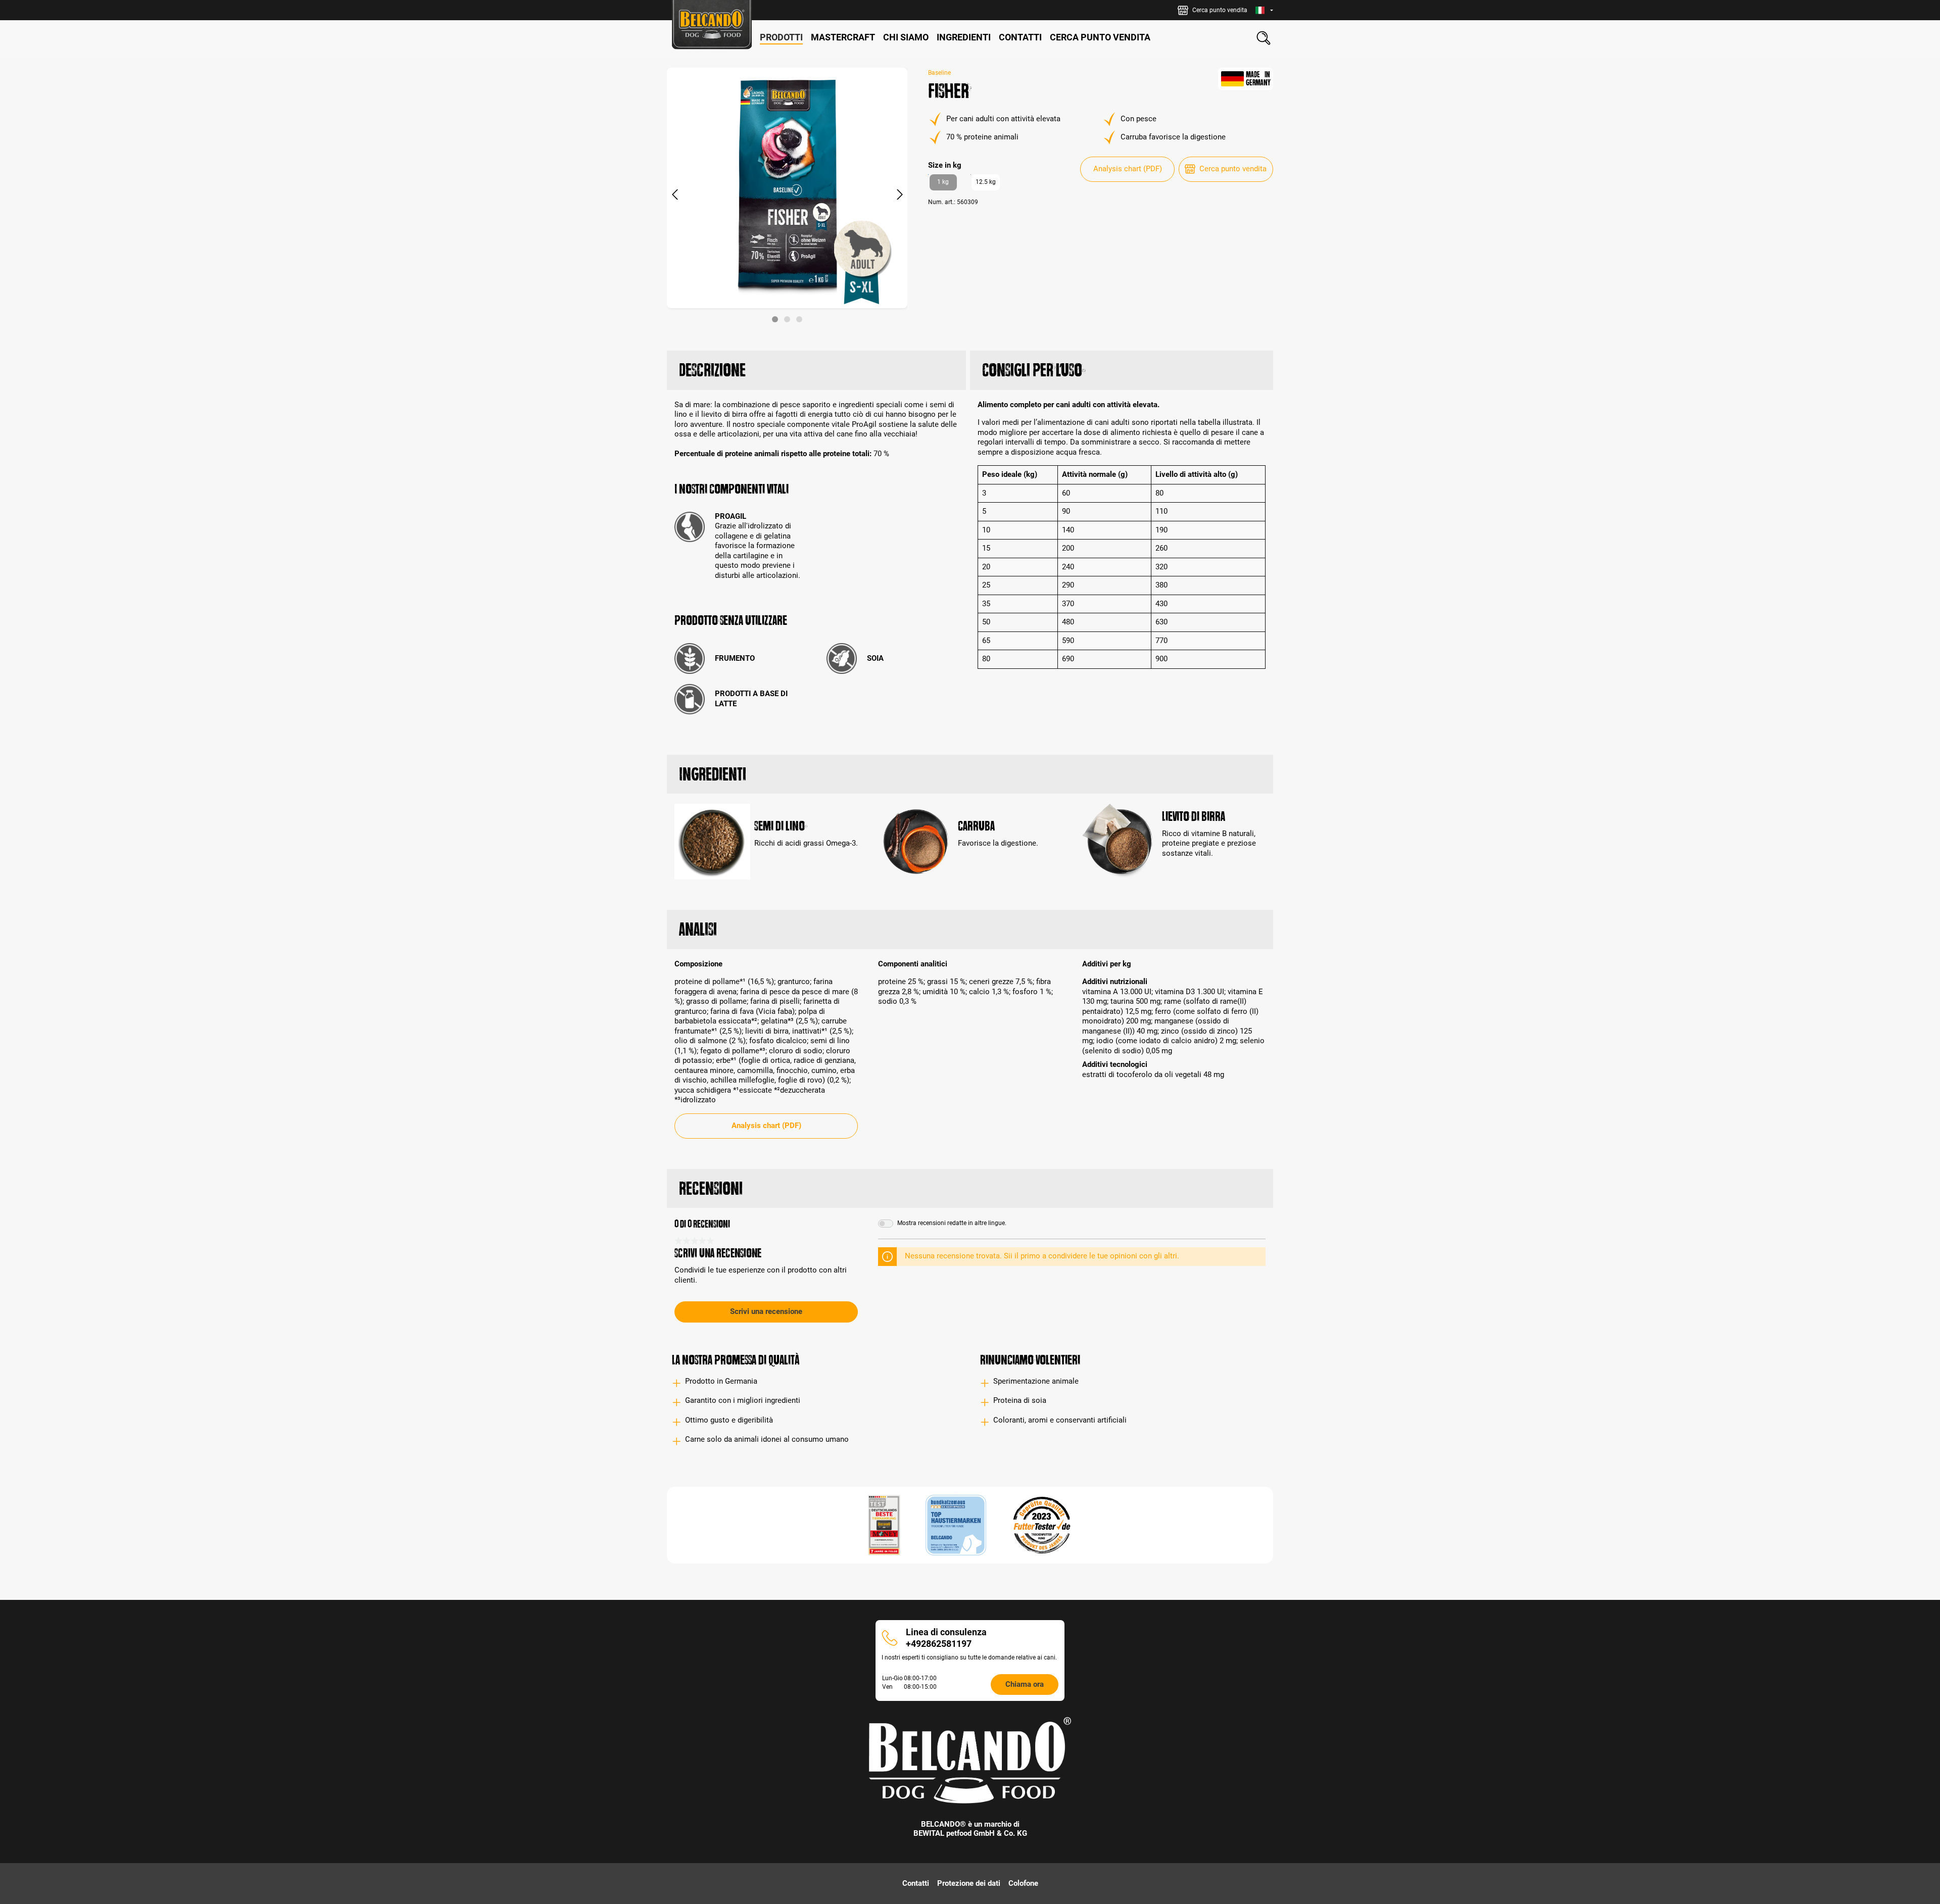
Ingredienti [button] (713, 774)
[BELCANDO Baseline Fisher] (787, 188)
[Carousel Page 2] (787, 319)
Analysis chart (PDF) (1128, 169)
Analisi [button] (698, 929)
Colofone (1023, 1883)
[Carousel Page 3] (799, 319)
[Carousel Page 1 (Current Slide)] (775, 319)
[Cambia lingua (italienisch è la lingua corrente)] (1264, 10)
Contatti (916, 1883)
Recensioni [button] (711, 1188)
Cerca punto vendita (1233, 169)
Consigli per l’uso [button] (1032, 370)
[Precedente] (674, 195)
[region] (787, 195)
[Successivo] (900, 195)
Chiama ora (1025, 1684)
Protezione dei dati (969, 1883)
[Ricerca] (1264, 38)
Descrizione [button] (712, 370)
